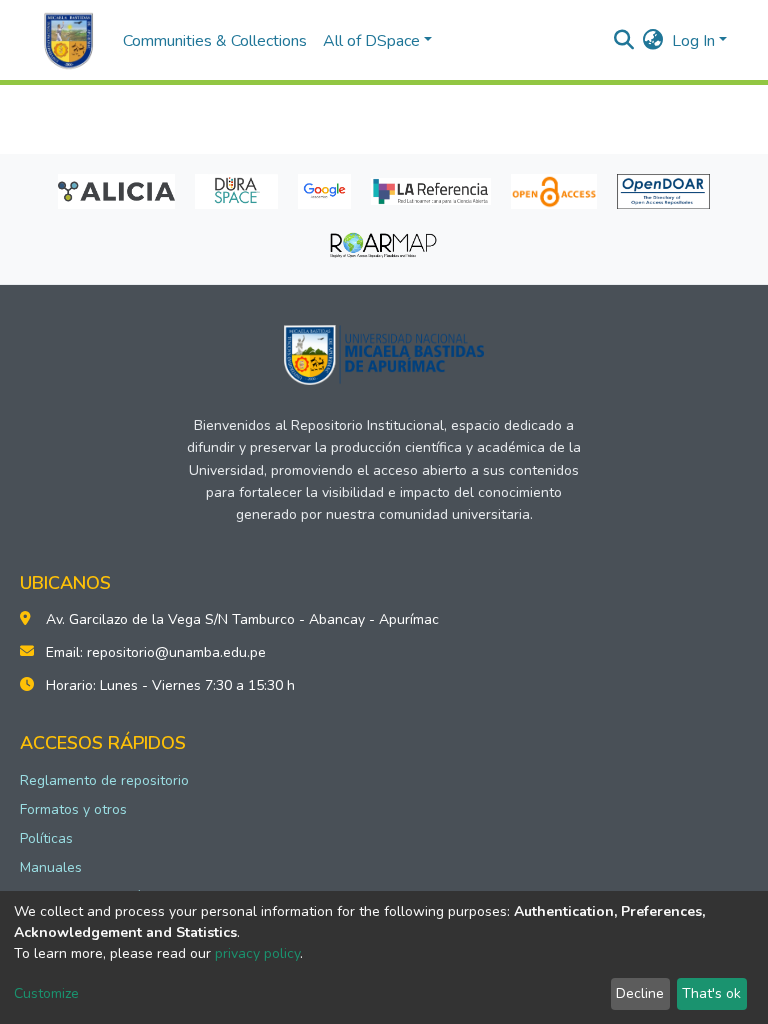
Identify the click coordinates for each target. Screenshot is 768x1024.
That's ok (711, 993)
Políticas (46, 838)
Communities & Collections (215, 41)
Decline (640, 993)
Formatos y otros (73, 809)
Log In (693, 41)
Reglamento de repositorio (104, 780)
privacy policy (257, 953)
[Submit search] (624, 41)
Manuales (51, 867)
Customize (46, 993)
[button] (653, 41)
